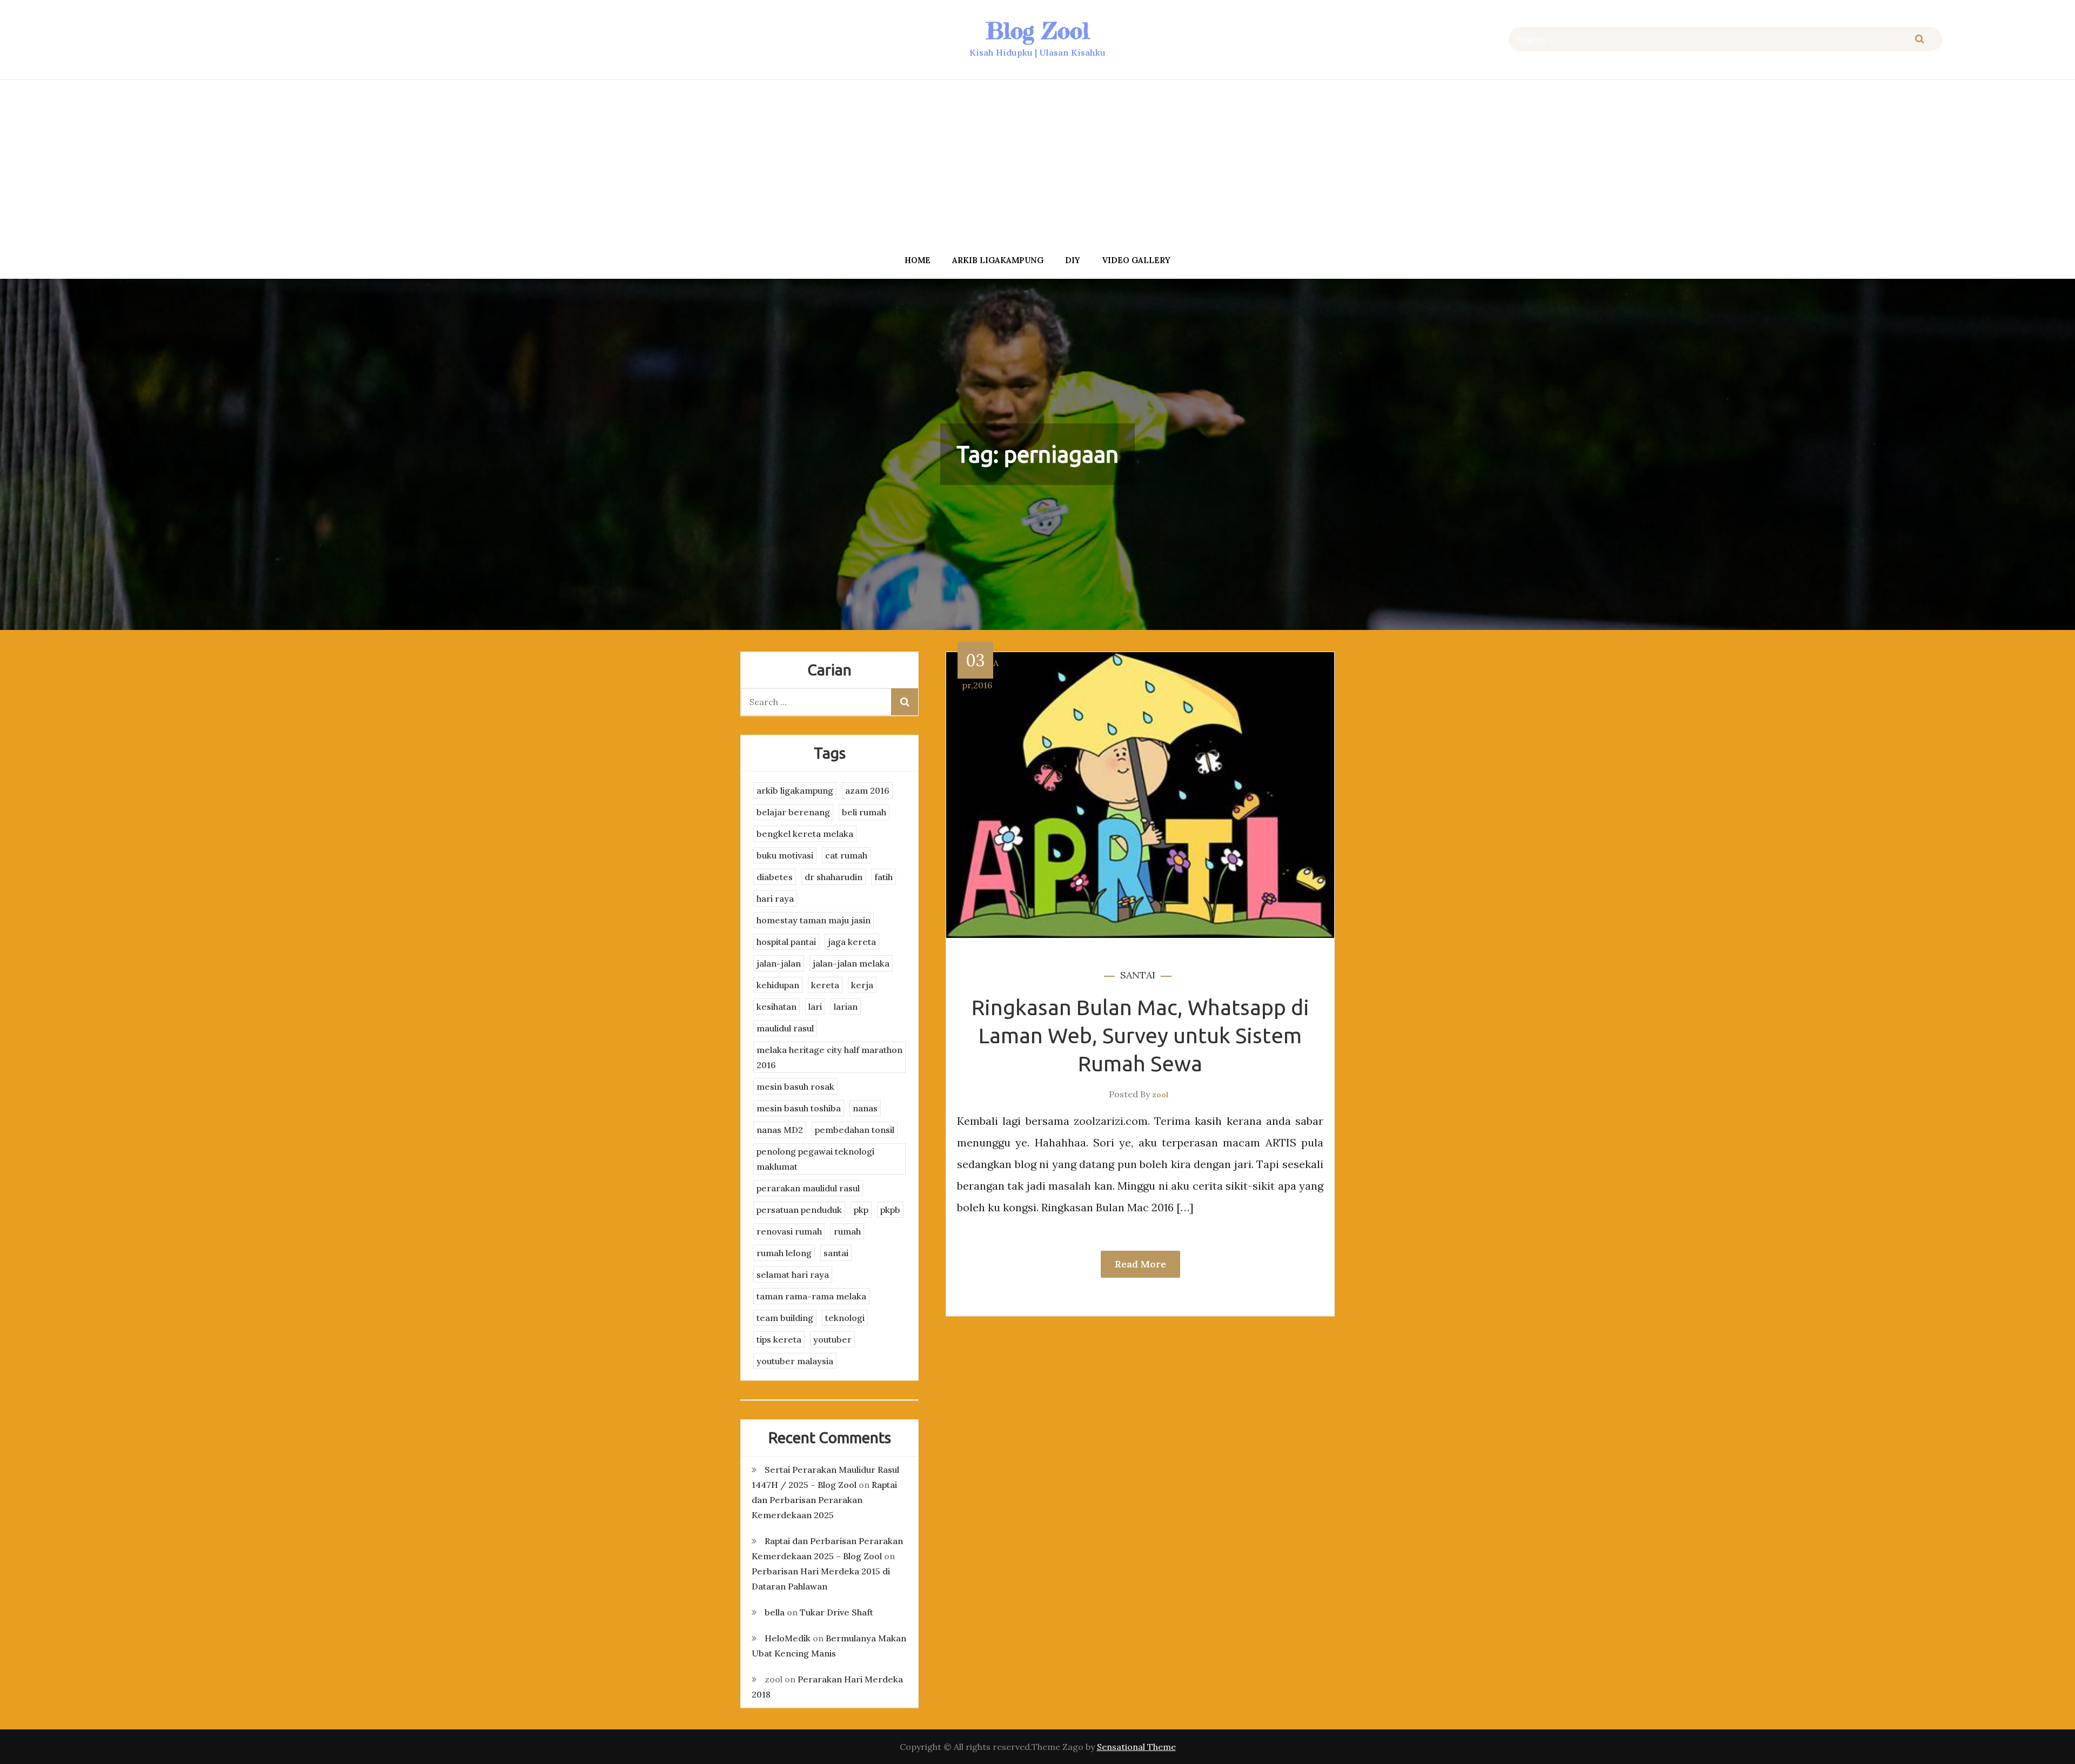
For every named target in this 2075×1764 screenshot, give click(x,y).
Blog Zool (1037, 31)
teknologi (845, 1318)
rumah (847, 1231)
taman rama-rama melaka (811, 1296)
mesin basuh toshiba (799, 1108)
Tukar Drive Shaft (836, 1612)
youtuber (832, 1339)
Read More (1140, 1264)
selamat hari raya (793, 1275)
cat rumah (846, 855)
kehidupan (778, 985)
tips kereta (779, 1339)
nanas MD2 (780, 1130)
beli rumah (864, 812)
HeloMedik (788, 1638)
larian (846, 1007)
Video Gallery (1136, 260)
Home (918, 260)
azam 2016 (867, 790)
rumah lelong (784, 1253)
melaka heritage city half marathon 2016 (829, 1057)
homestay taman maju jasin (814, 920)
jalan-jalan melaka (851, 963)
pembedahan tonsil (855, 1130)
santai (1138, 975)
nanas (865, 1108)
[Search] (1920, 39)
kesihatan (777, 1007)
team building (785, 1318)
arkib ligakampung (998, 260)
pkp (861, 1210)
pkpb (890, 1210)
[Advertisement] (1037, 164)
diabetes (775, 877)
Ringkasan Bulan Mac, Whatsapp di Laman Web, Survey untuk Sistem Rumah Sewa (1140, 1035)
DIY (1073, 260)
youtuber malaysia (795, 1361)
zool (1160, 1095)
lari (815, 1007)
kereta (825, 985)
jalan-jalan (779, 963)
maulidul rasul (785, 1028)
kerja (862, 985)
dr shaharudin (834, 877)
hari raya (775, 898)
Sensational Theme (1136, 1747)
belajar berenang (793, 812)
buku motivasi (785, 855)
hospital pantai (786, 942)
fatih (883, 877)
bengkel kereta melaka (805, 834)
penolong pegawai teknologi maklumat (815, 1159)
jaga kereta (852, 942)
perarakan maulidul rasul (808, 1188)
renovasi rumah (789, 1231)
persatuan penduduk (799, 1210)
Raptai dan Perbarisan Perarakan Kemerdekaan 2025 (824, 1500)
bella (775, 1612)
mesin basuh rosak (795, 1086)
